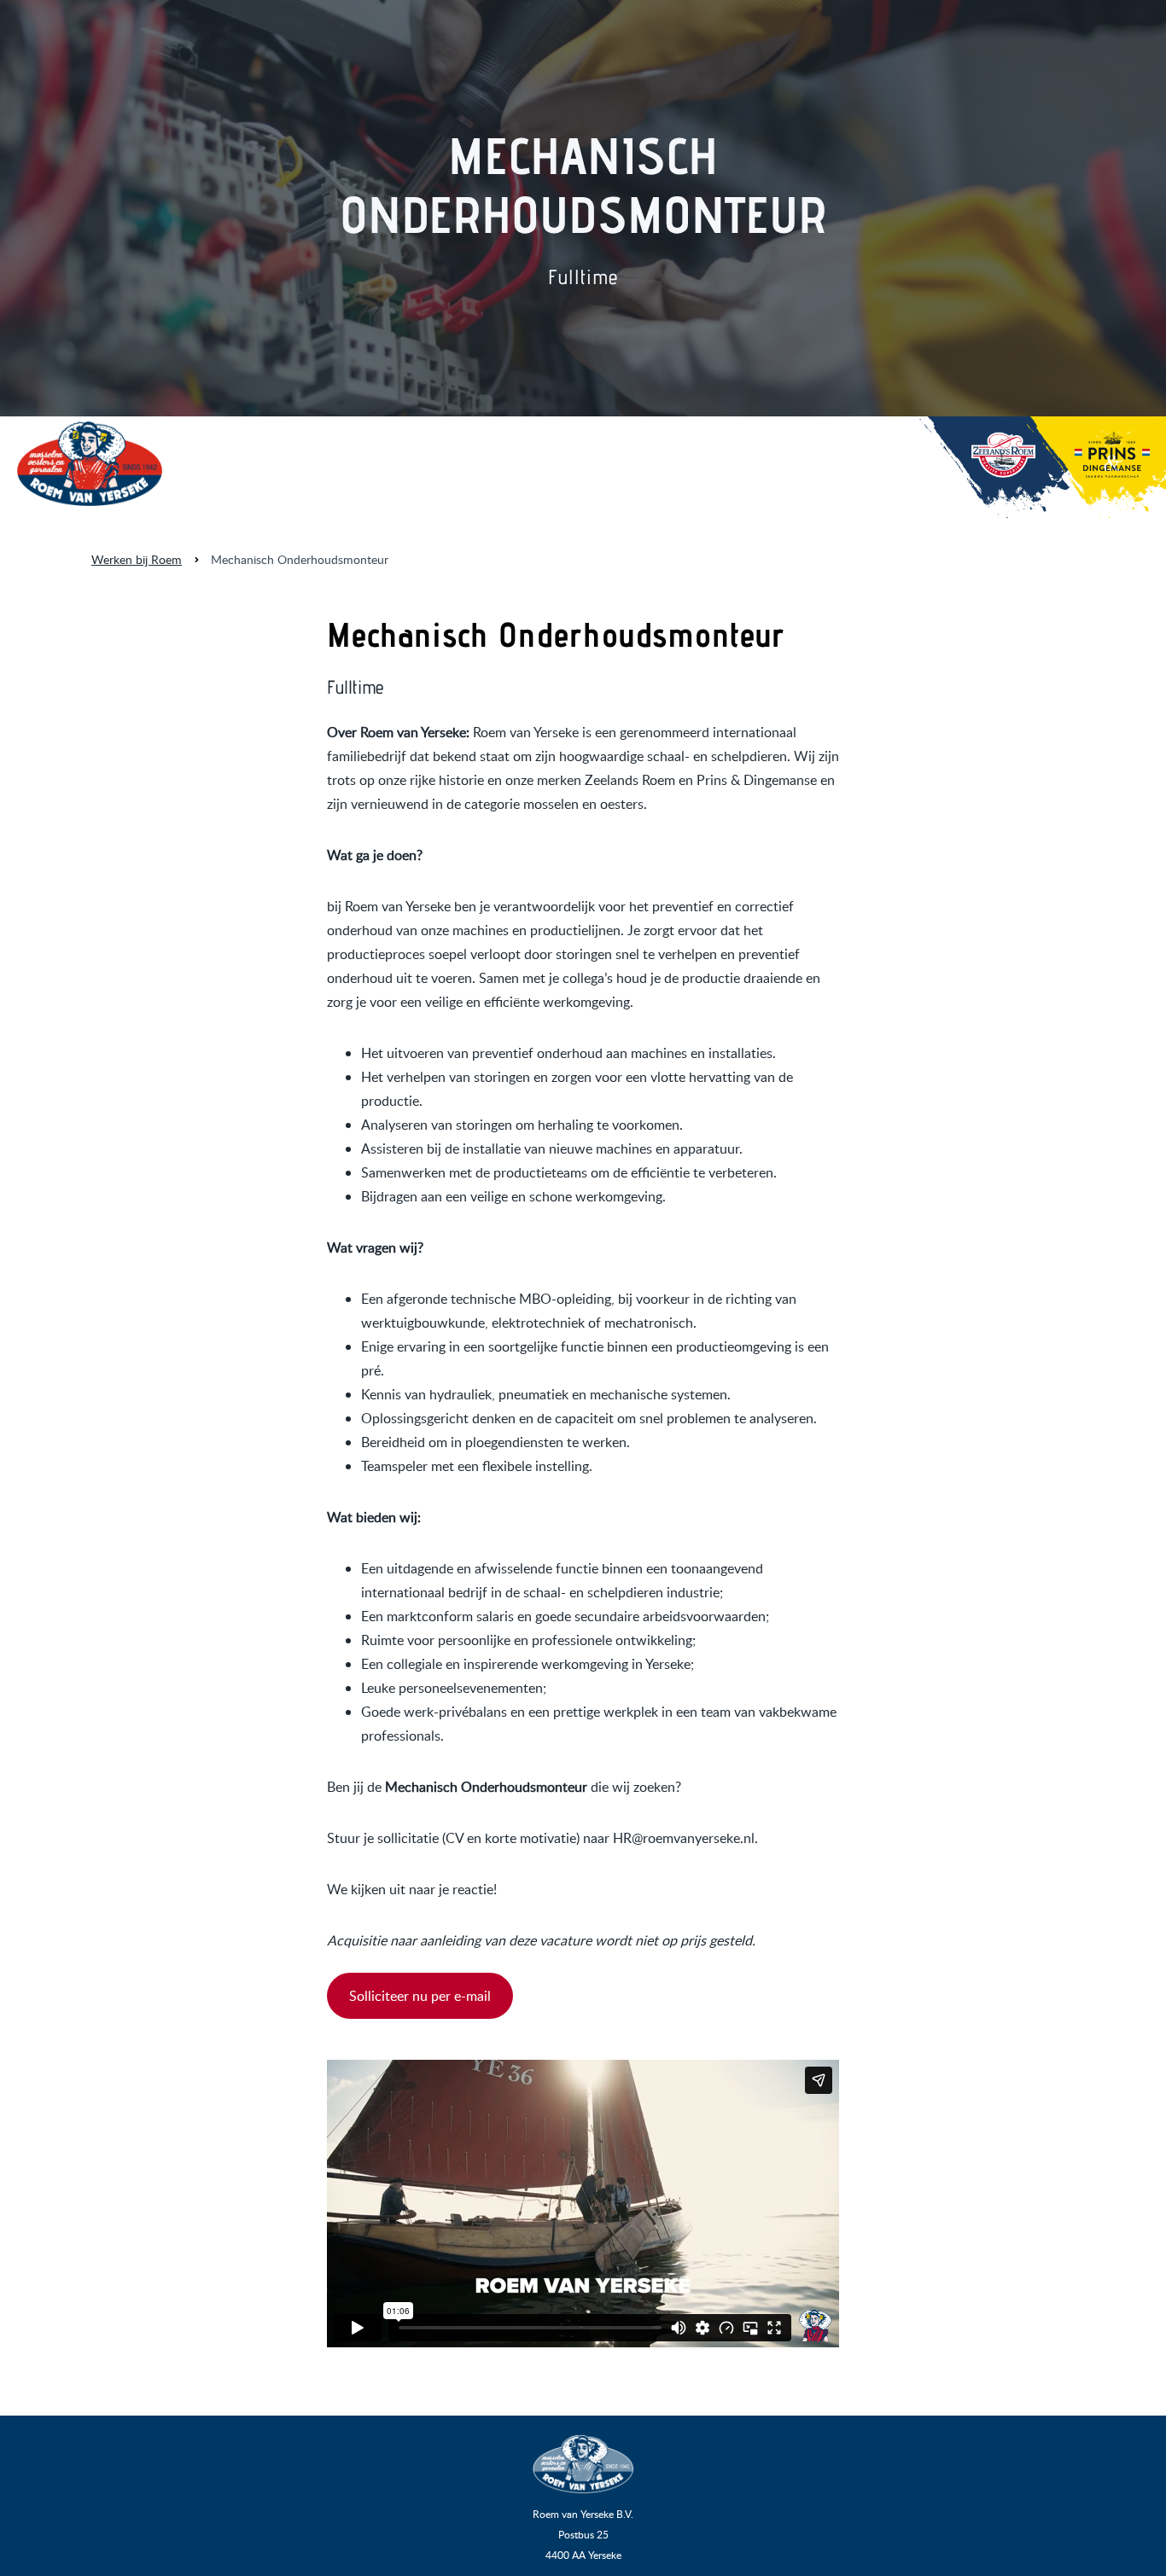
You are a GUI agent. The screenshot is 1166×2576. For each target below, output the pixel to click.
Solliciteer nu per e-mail (420, 1996)
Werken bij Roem (137, 559)
